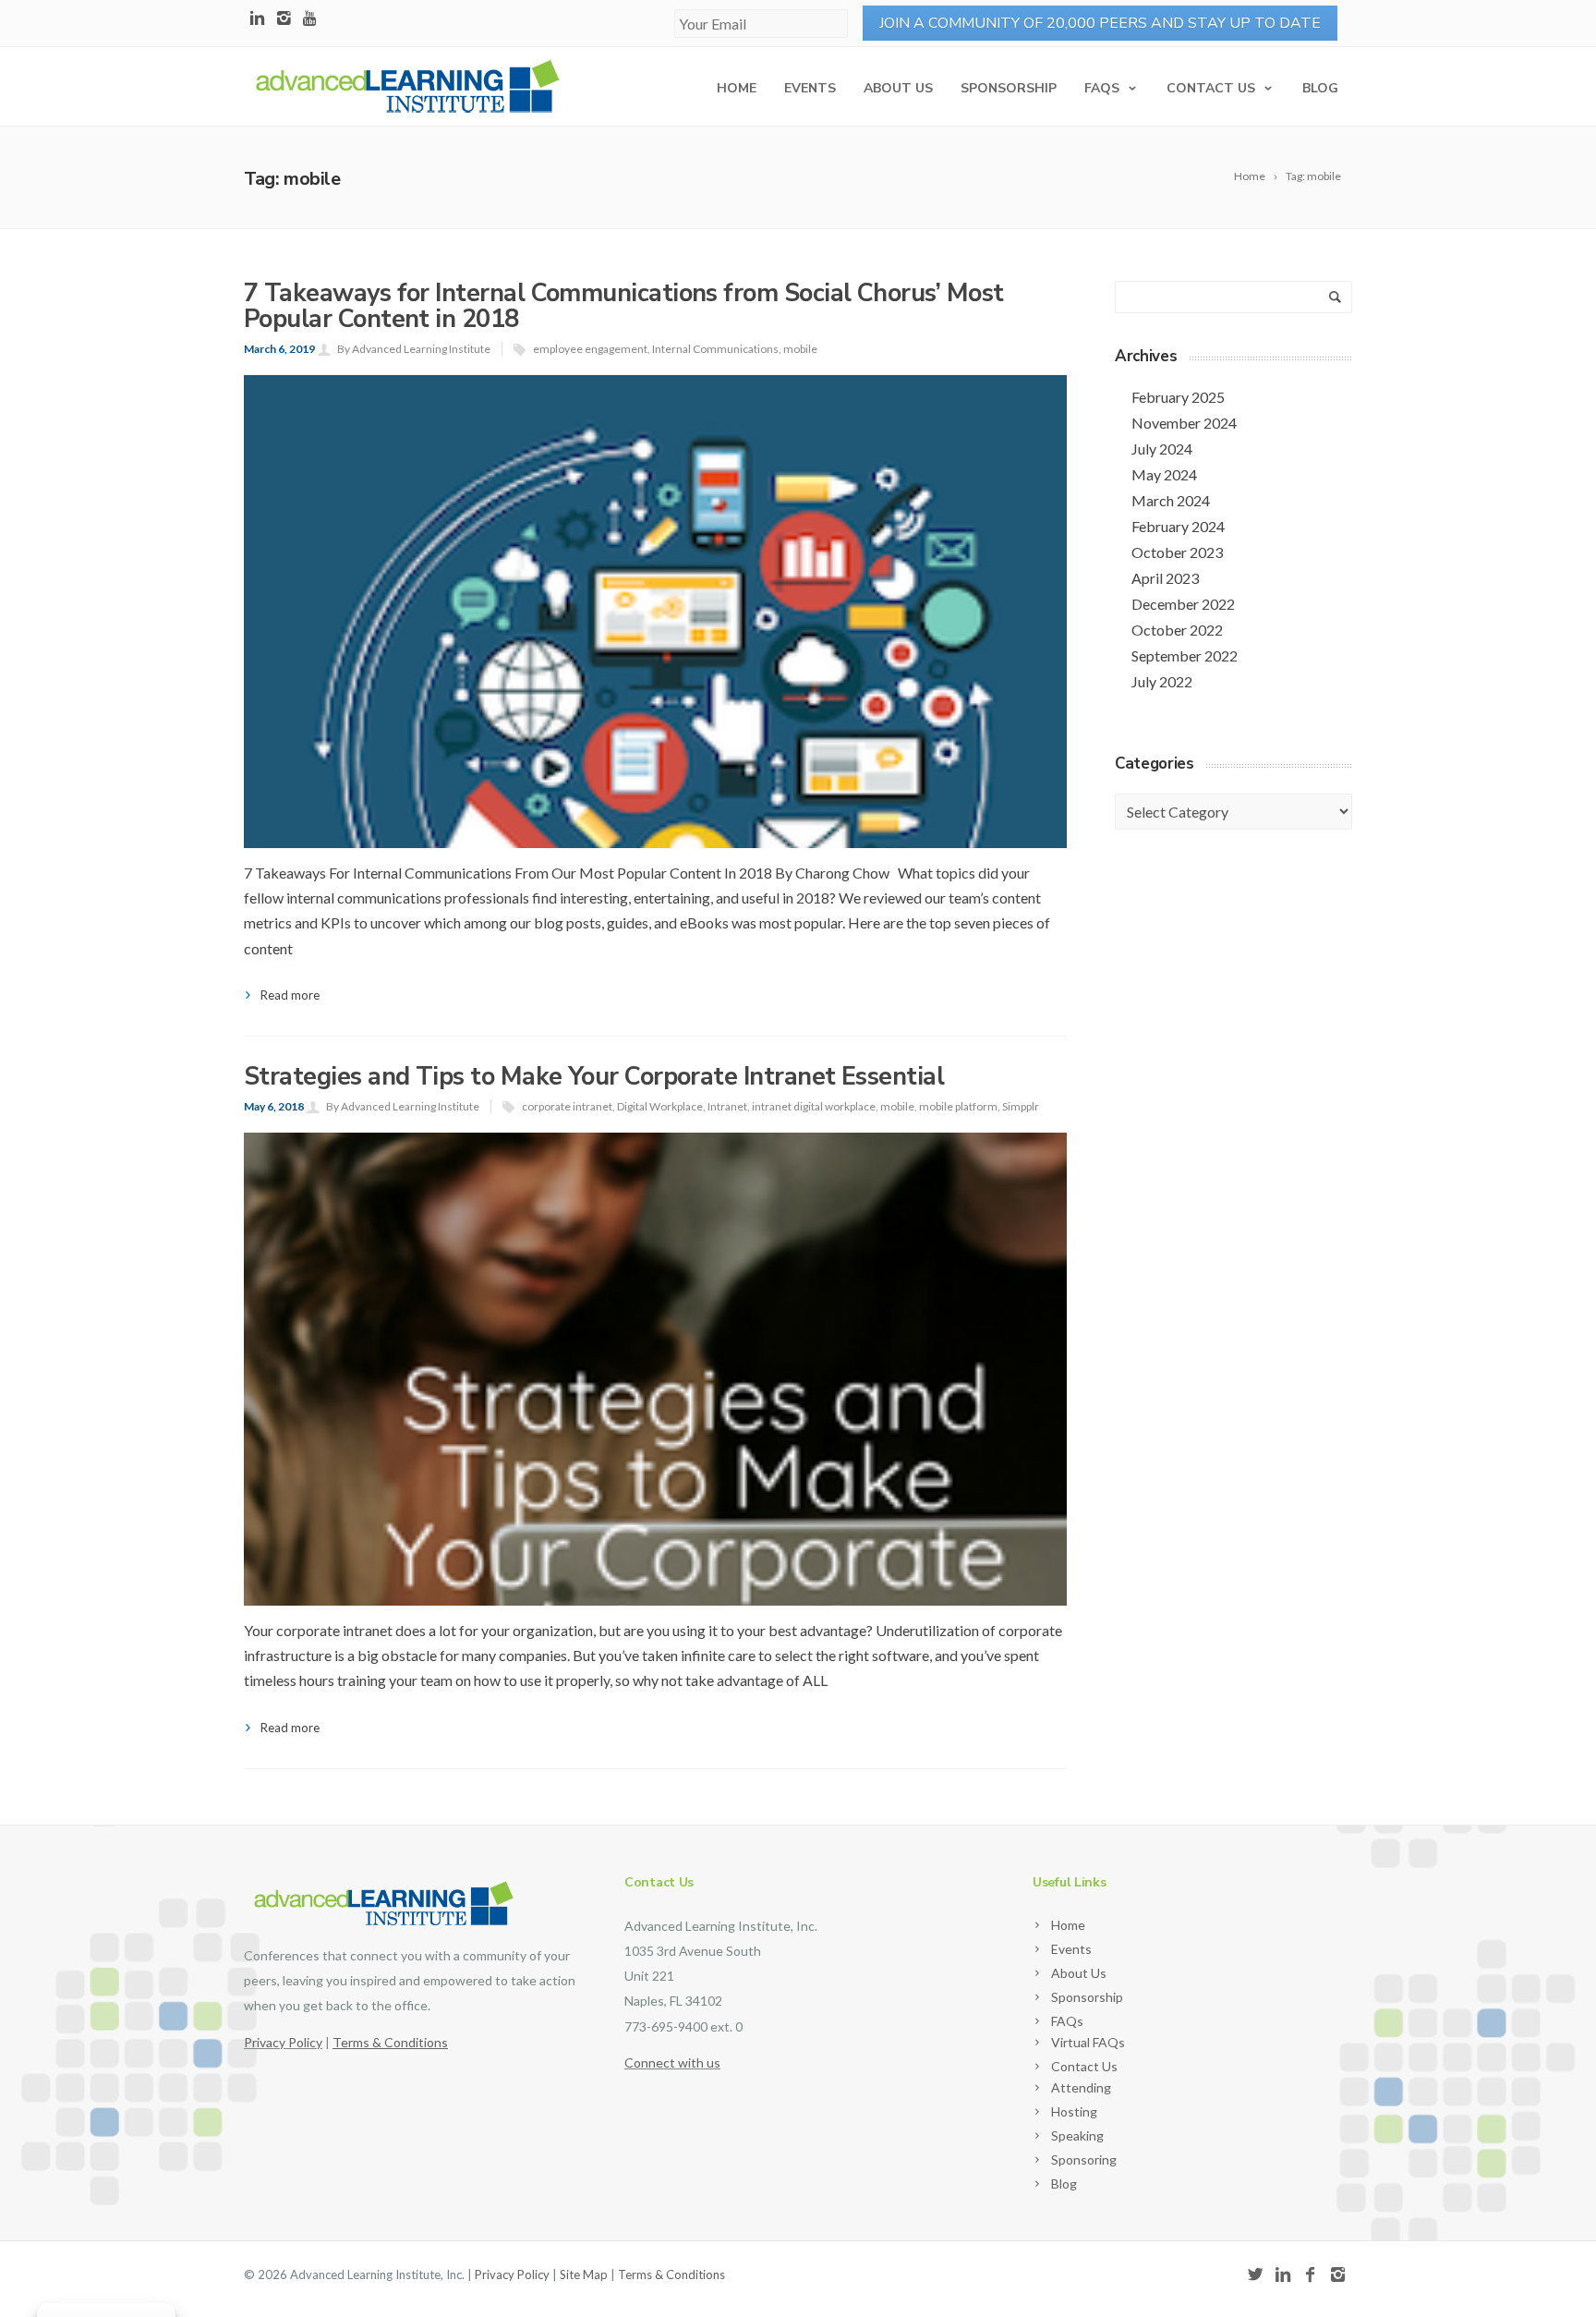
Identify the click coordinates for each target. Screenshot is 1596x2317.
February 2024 (1178, 526)
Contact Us (1211, 88)
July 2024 (1162, 449)
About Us (898, 88)
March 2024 (1171, 500)
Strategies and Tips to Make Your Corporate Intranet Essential (594, 1077)
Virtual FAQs (1088, 2042)
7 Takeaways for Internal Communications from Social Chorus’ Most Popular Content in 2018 (623, 306)
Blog (1320, 88)
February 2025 (1178, 397)
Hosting (1074, 2111)
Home (737, 88)
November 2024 (1184, 423)
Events (810, 88)
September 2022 (1185, 655)
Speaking (1077, 2135)
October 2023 (1177, 552)
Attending (1081, 2087)
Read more (290, 995)
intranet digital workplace (814, 1106)
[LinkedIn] (257, 19)
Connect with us (672, 2062)
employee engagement (590, 349)
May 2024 (1164, 474)
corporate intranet (567, 1106)
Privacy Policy (283, 2042)
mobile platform (958, 1106)
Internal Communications (715, 349)
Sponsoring (1084, 2159)
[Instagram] (284, 19)
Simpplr (1021, 1106)
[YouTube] (311, 19)
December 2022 (1183, 604)
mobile (800, 349)
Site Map (584, 2275)
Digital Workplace (660, 1106)
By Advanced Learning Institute (414, 349)
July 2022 (1162, 681)
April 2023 (1165, 578)
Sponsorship (1009, 88)
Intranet (727, 1106)
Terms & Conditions (671, 2275)
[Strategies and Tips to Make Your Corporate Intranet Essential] (655, 1544)
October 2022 (1177, 630)
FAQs (1102, 88)
